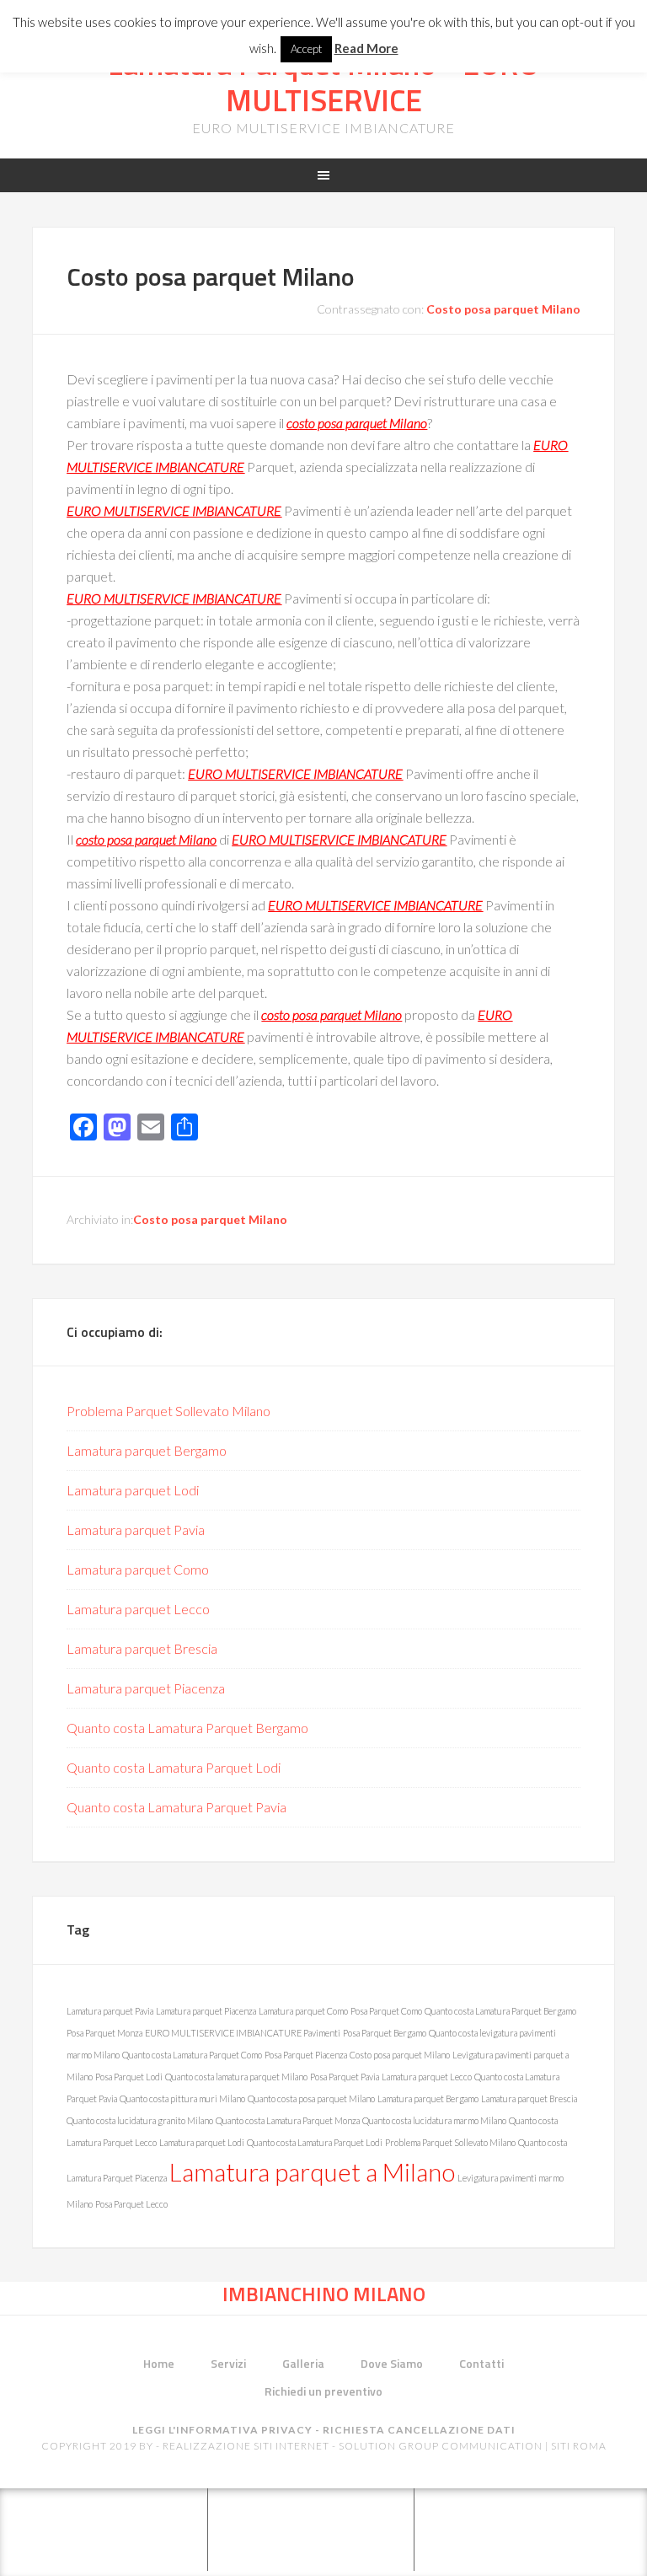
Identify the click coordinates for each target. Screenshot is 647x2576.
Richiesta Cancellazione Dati (419, 2430)
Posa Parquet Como (386, 2011)
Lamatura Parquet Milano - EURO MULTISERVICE (323, 82)
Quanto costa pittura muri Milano (182, 2098)
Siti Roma (579, 2446)
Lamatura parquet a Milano (312, 2172)
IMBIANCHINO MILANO (324, 2294)
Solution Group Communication (441, 2446)
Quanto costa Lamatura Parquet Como (192, 2055)
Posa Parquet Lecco (131, 2204)
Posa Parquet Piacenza (306, 2055)
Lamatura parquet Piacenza (146, 1688)
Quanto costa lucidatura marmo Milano (434, 2120)
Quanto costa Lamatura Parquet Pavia (176, 1807)
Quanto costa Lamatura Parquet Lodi (174, 1767)
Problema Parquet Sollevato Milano (168, 1411)
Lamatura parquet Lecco (138, 1609)
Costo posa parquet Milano (211, 276)
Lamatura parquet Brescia (142, 1648)
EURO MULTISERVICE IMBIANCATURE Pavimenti (243, 2033)
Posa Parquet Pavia (345, 2077)
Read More (366, 48)
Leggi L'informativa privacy (222, 2430)
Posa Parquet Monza (104, 2033)
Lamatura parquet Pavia (136, 1529)
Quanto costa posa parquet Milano (311, 2098)
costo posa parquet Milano (357, 423)
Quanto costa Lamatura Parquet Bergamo (187, 1728)
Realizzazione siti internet (246, 2446)
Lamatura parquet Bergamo (147, 1450)
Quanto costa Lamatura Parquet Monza (288, 2120)
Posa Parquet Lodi (129, 2077)
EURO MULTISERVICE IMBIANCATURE (174, 510)
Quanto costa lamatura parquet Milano (236, 2077)
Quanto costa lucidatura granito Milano (140, 2120)
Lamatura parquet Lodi (133, 1490)
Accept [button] (306, 49)
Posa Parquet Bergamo (385, 2033)
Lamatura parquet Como (138, 1569)
